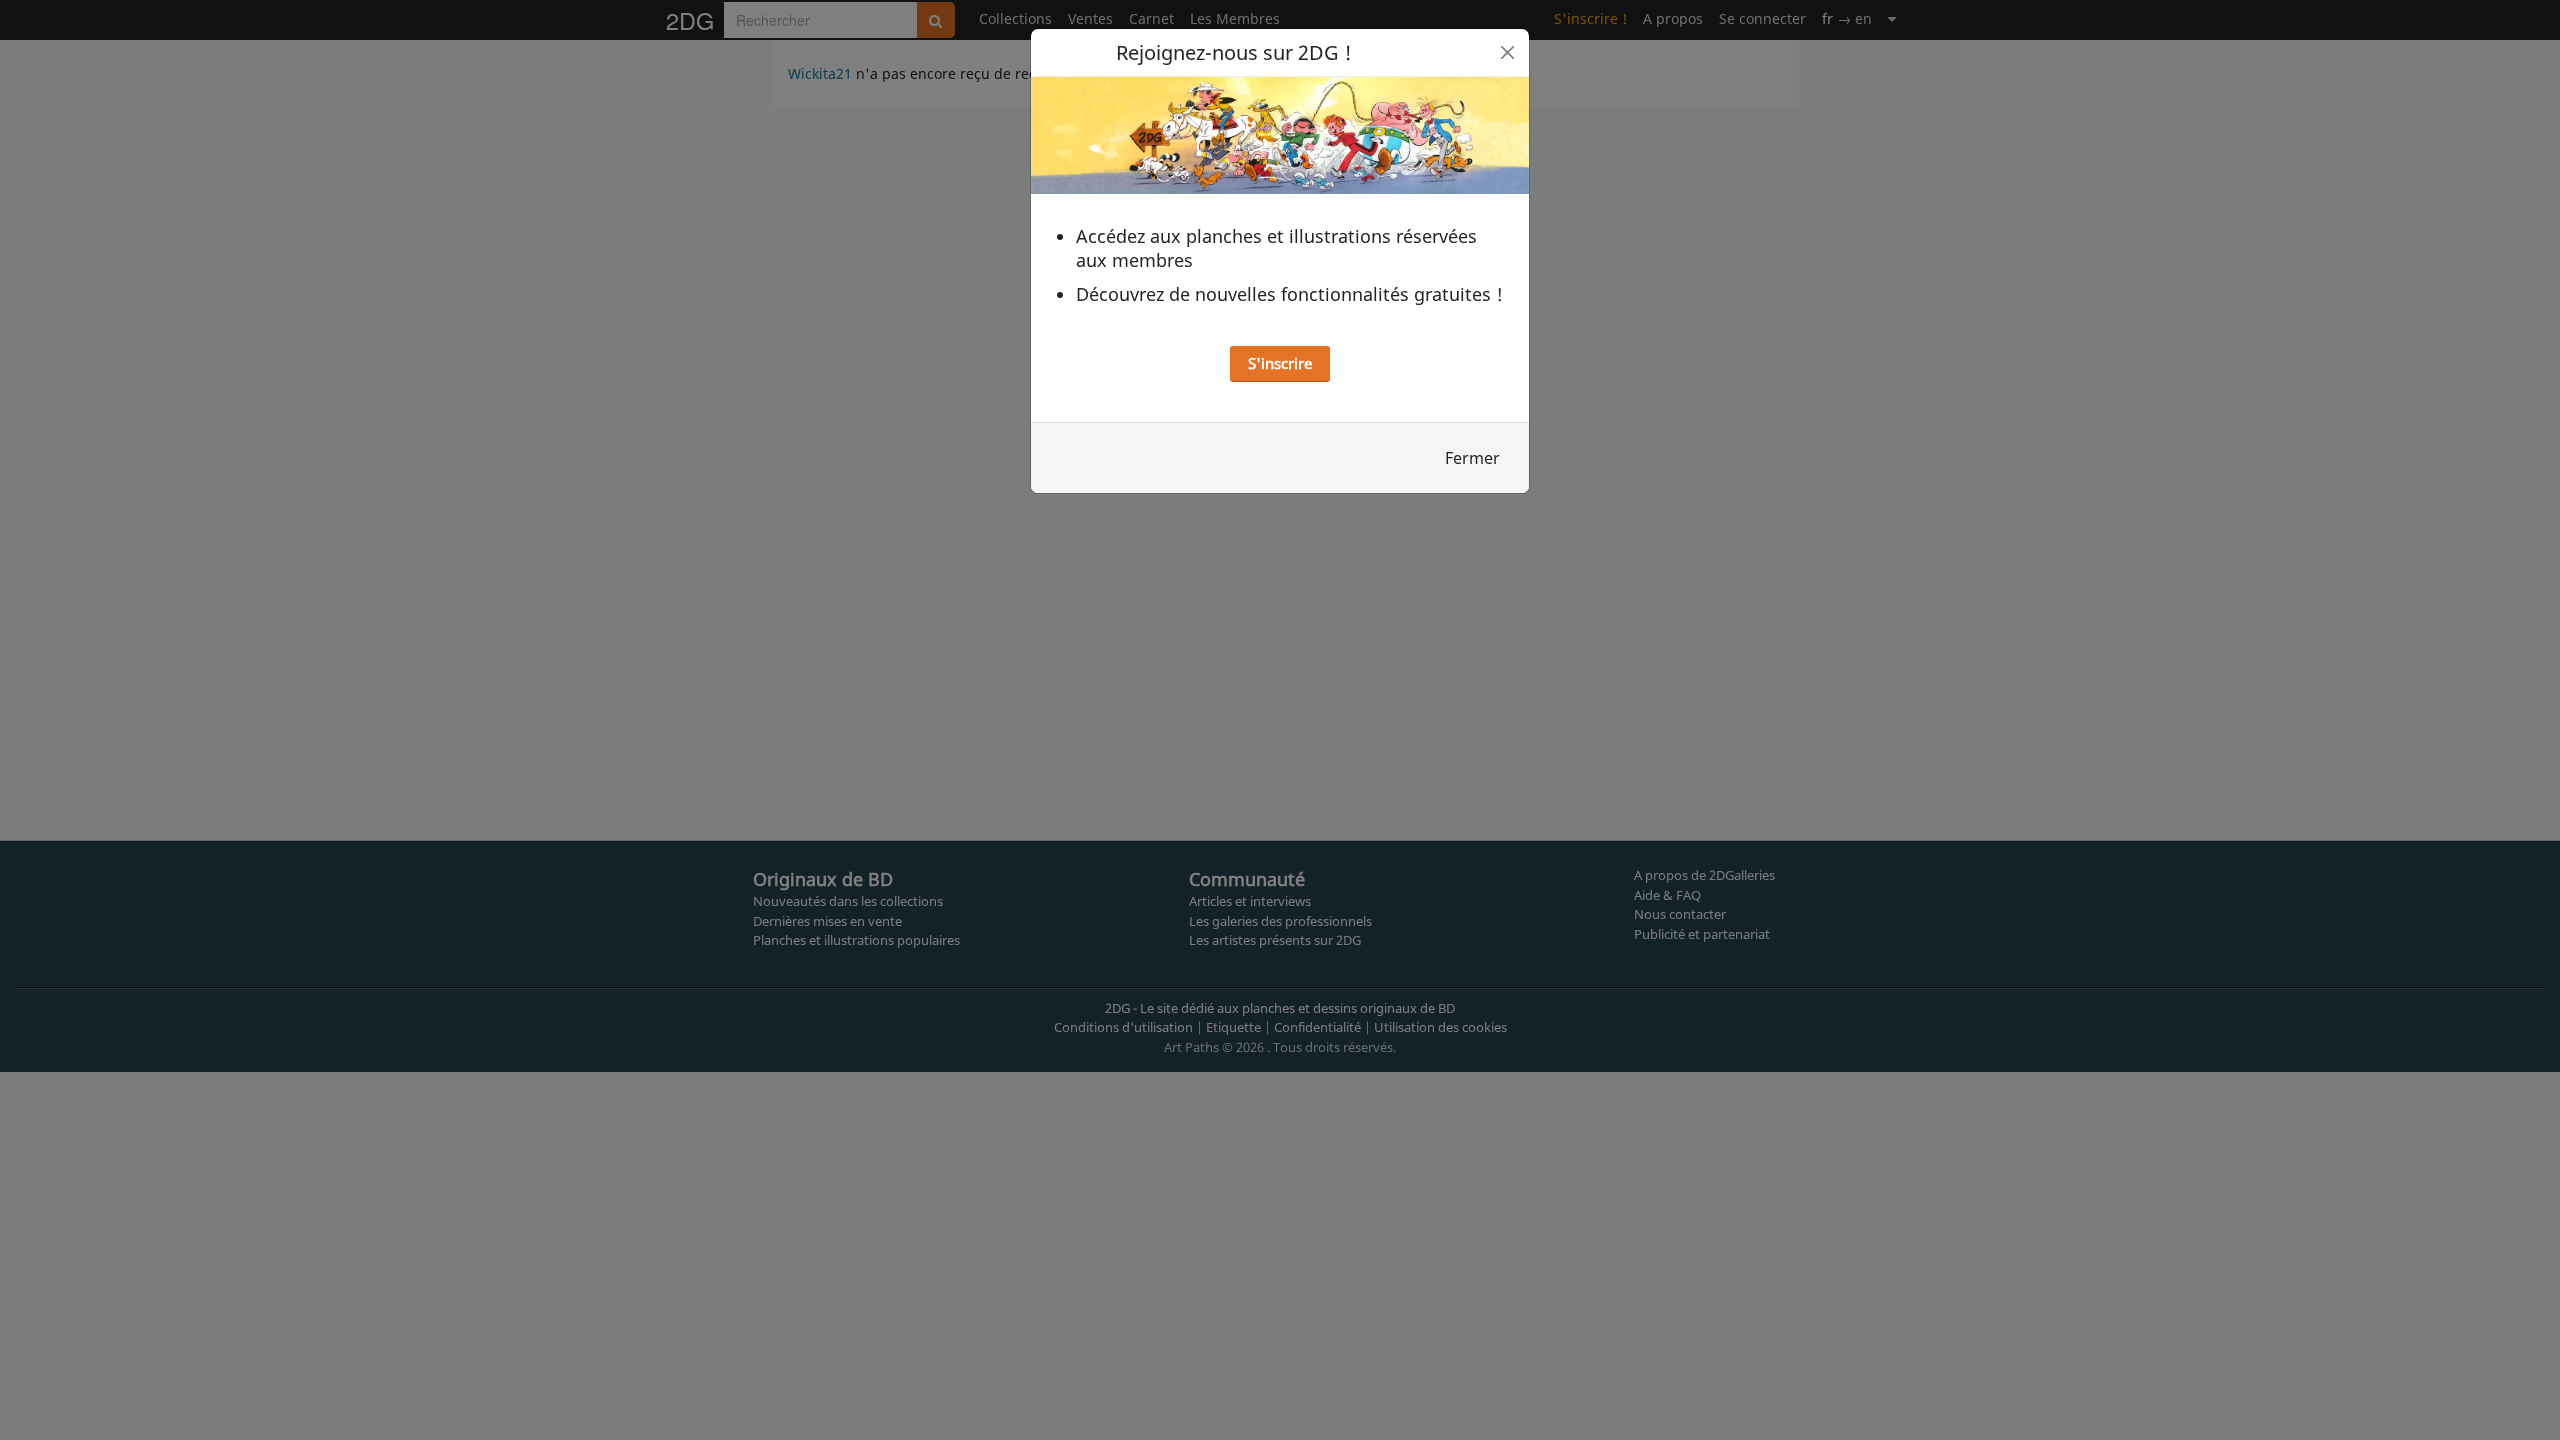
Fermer (1472, 458)
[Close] (1507, 52)
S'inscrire (1280, 363)
